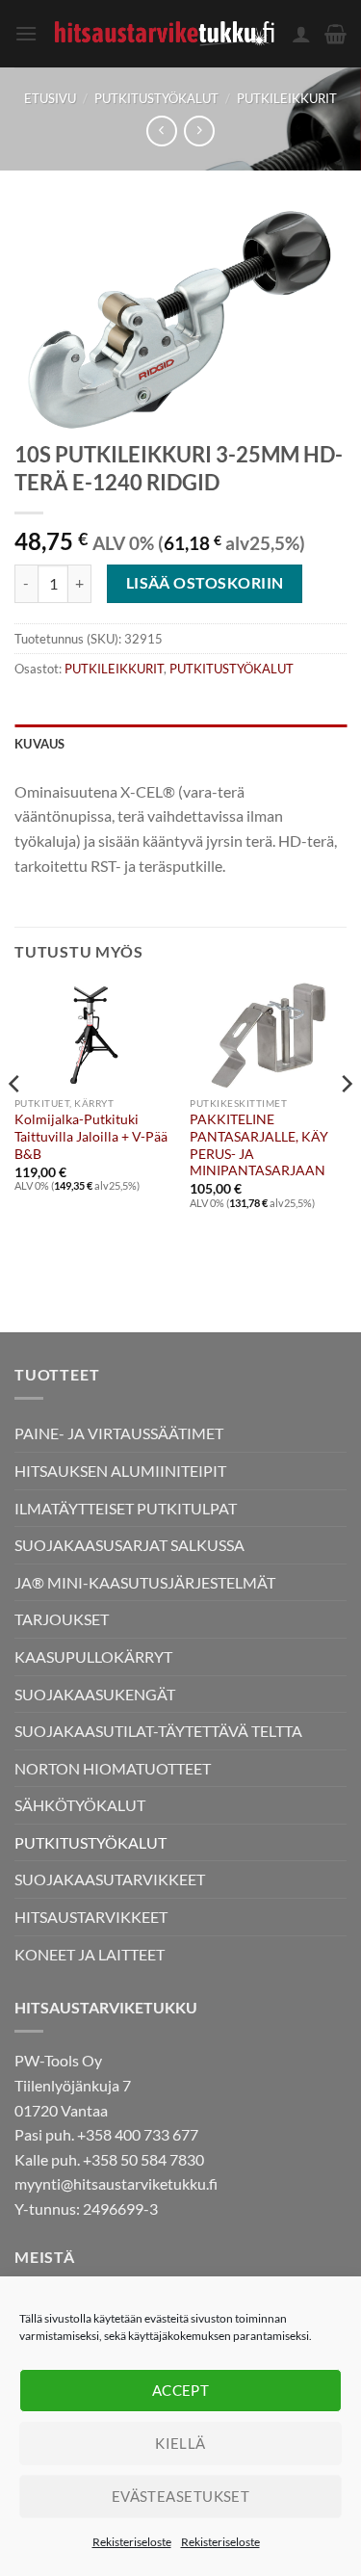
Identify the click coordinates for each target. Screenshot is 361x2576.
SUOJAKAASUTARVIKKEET (110, 1879)
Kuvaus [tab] (40, 744)
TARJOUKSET (62, 1619)
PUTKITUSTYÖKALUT (156, 98)
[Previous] (15, 1122)
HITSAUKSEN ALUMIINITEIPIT (120, 1471)
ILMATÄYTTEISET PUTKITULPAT (126, 1508)
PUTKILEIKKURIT (287, 98)
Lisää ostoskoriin (205, 583)
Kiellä (180, 2443)
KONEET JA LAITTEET (90, 1954)
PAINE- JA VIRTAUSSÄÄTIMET (119, 1433)
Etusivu (50, 98)
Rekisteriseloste (132, 2542)
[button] (26, 33)
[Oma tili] (301, 34)
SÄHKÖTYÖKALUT (80, 1805)
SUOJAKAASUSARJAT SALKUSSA (129, 1545)
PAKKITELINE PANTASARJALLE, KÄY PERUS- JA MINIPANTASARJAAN (259, 1145)
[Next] (346, 1122)
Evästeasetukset (181, 2496)
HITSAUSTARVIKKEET (91, 1917)
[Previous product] (199, 131)
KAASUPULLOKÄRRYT (93, 1656)
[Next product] (161, 131)
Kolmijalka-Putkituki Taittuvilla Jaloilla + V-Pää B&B (91, 1136)
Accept (181, 2390)
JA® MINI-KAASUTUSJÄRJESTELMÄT (145, 1582)
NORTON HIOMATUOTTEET (113, 1768)
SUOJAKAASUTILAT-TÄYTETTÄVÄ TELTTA (158, 1731)
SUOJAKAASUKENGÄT (95, 1694)
